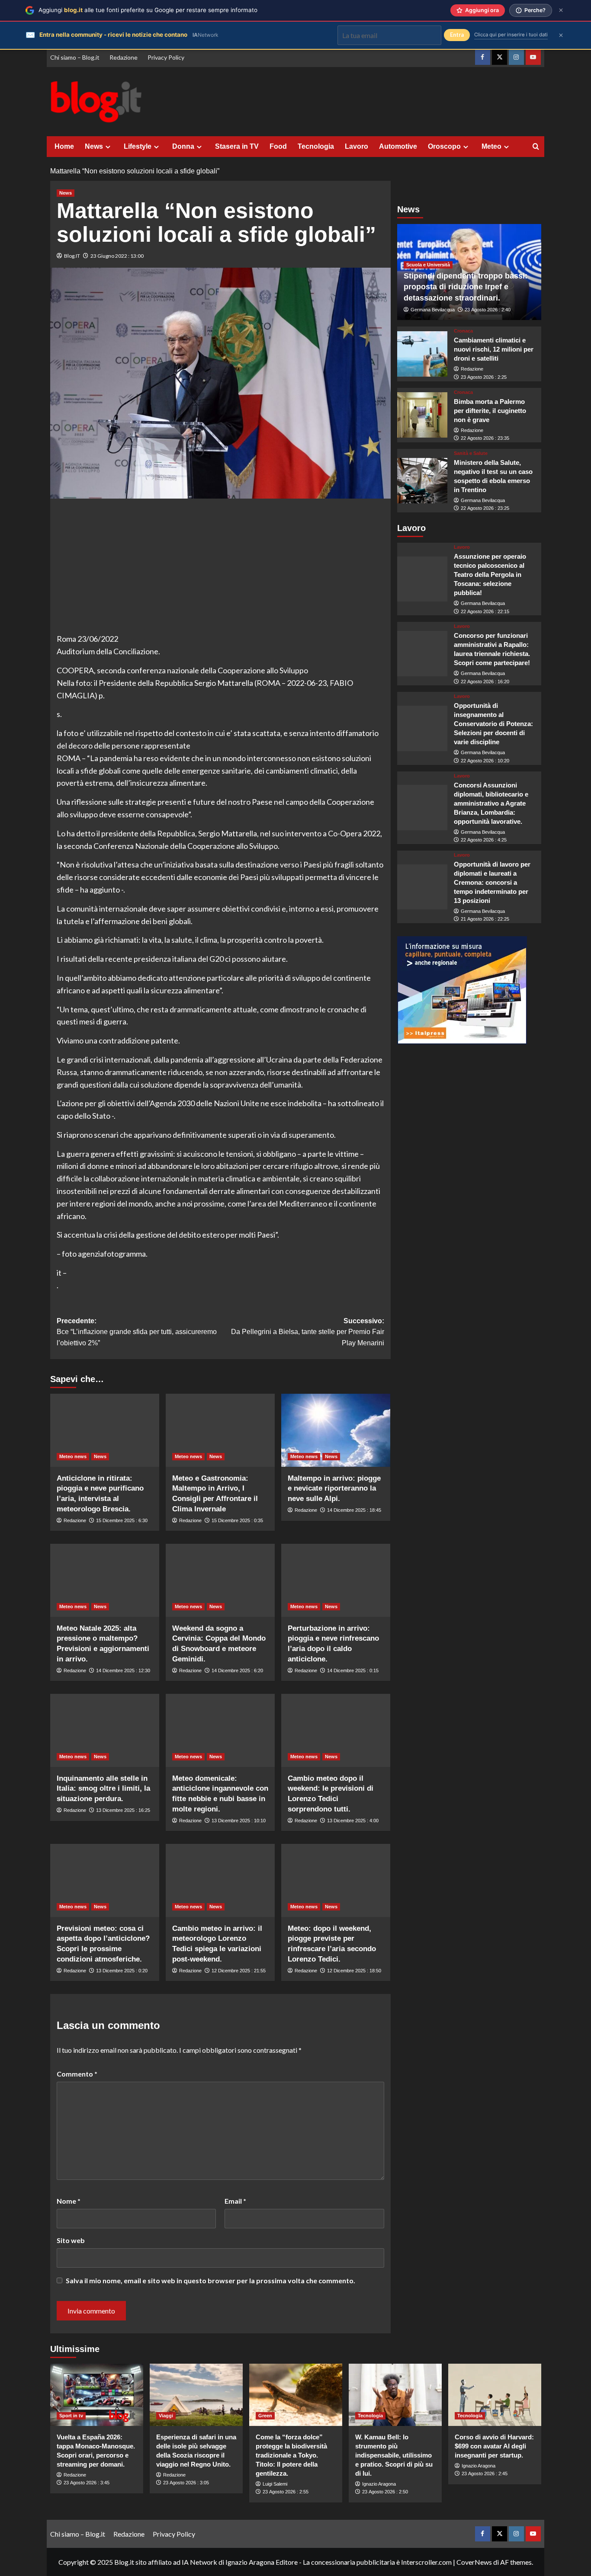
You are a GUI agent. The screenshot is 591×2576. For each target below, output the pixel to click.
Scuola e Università (428, 265)
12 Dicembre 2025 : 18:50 (354, 1971)
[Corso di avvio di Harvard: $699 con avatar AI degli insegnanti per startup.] (495, 2395)
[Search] (536, 147)
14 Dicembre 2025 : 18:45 (354, 1510)
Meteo (491, 146)
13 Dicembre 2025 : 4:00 (353, 1821)
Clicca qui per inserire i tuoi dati (511, 35)
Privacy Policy (166, 57)
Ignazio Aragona (379, 2484)
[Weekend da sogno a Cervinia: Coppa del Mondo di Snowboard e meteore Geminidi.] (220, 1580)
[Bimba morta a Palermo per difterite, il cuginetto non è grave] (422, 415)
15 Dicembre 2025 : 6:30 (122, 1520)
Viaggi (166, 2416)
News (94, 146)
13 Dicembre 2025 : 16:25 (123, 1810)
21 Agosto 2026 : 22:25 (485, 919)
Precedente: (137, 1332)
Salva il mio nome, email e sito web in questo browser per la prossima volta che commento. (210, 2280)
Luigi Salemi (275, 2484)
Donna (183, 146)
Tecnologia (316, 146)
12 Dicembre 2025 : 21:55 (239, 1971)
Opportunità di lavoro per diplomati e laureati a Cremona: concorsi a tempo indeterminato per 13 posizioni (492, 882)
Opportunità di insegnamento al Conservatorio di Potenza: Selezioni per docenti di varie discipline (493, 724)
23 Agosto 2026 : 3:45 (87, 2483)
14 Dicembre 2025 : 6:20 (237, 1670)
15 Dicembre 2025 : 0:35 (237, 1520)
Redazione (124, 57)
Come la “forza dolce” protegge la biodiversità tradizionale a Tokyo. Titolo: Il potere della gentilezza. (291, 2455)
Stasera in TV (237, 146)
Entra (457, 35)
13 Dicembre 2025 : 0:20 (122, 1971)
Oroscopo (444, 146)
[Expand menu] (108, 147)
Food (278, 146)
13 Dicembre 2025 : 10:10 (239, 1821)
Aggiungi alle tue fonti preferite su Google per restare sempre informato (148, 10)
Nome (69, 2201)
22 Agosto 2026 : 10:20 (485, 761)
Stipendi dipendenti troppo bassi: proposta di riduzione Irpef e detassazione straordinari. (466, 287)
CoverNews (474, 2562)
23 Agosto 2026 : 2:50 (385, 2492)
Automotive (398, 146)
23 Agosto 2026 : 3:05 (186, 2483)
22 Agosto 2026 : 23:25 (485, 508)
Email (235, 2201)
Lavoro (357, 146)
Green (265, 2416)
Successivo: (308, 1332)
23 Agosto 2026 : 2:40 (488, 310)
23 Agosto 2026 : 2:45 (485, 2474)
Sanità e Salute (471, 453)
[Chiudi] (561, 10)
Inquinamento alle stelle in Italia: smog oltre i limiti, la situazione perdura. (103, 1789)
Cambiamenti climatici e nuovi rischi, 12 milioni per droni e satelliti (494, 349)
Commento (77, 2074)
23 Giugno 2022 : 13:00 (117, 256)
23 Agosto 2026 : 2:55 (286, 2492)
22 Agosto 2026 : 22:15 (485, 611)
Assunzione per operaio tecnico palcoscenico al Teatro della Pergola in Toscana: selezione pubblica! (490, 574)
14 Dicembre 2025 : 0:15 (353, 1670)
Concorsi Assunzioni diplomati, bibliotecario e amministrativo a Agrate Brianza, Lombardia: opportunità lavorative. (491, 803)
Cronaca (463, 331)
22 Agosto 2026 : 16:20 (485, 682)
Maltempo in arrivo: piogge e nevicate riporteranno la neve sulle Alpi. (334, 1489)
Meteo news (73, 1456)
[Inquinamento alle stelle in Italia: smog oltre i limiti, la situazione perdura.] (105, 1730)
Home (64, 146)
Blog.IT (72, 256)
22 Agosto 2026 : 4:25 (484, 840)
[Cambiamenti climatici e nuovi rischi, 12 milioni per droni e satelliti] (422, 354)
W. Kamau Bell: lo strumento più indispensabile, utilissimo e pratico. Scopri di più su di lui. (394, 2455)
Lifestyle (138, 146)
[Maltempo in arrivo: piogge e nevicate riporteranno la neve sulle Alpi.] (336, 1430)
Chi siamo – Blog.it (75, 57)
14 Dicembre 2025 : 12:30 (123, 1670)
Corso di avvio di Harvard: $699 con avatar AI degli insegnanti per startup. (494, 2446)
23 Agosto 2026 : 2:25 (484, 377)
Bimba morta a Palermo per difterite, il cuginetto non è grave (490, 411)
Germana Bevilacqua (433, 310)
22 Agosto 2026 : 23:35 (485, 438)
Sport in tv (71, 2416)
